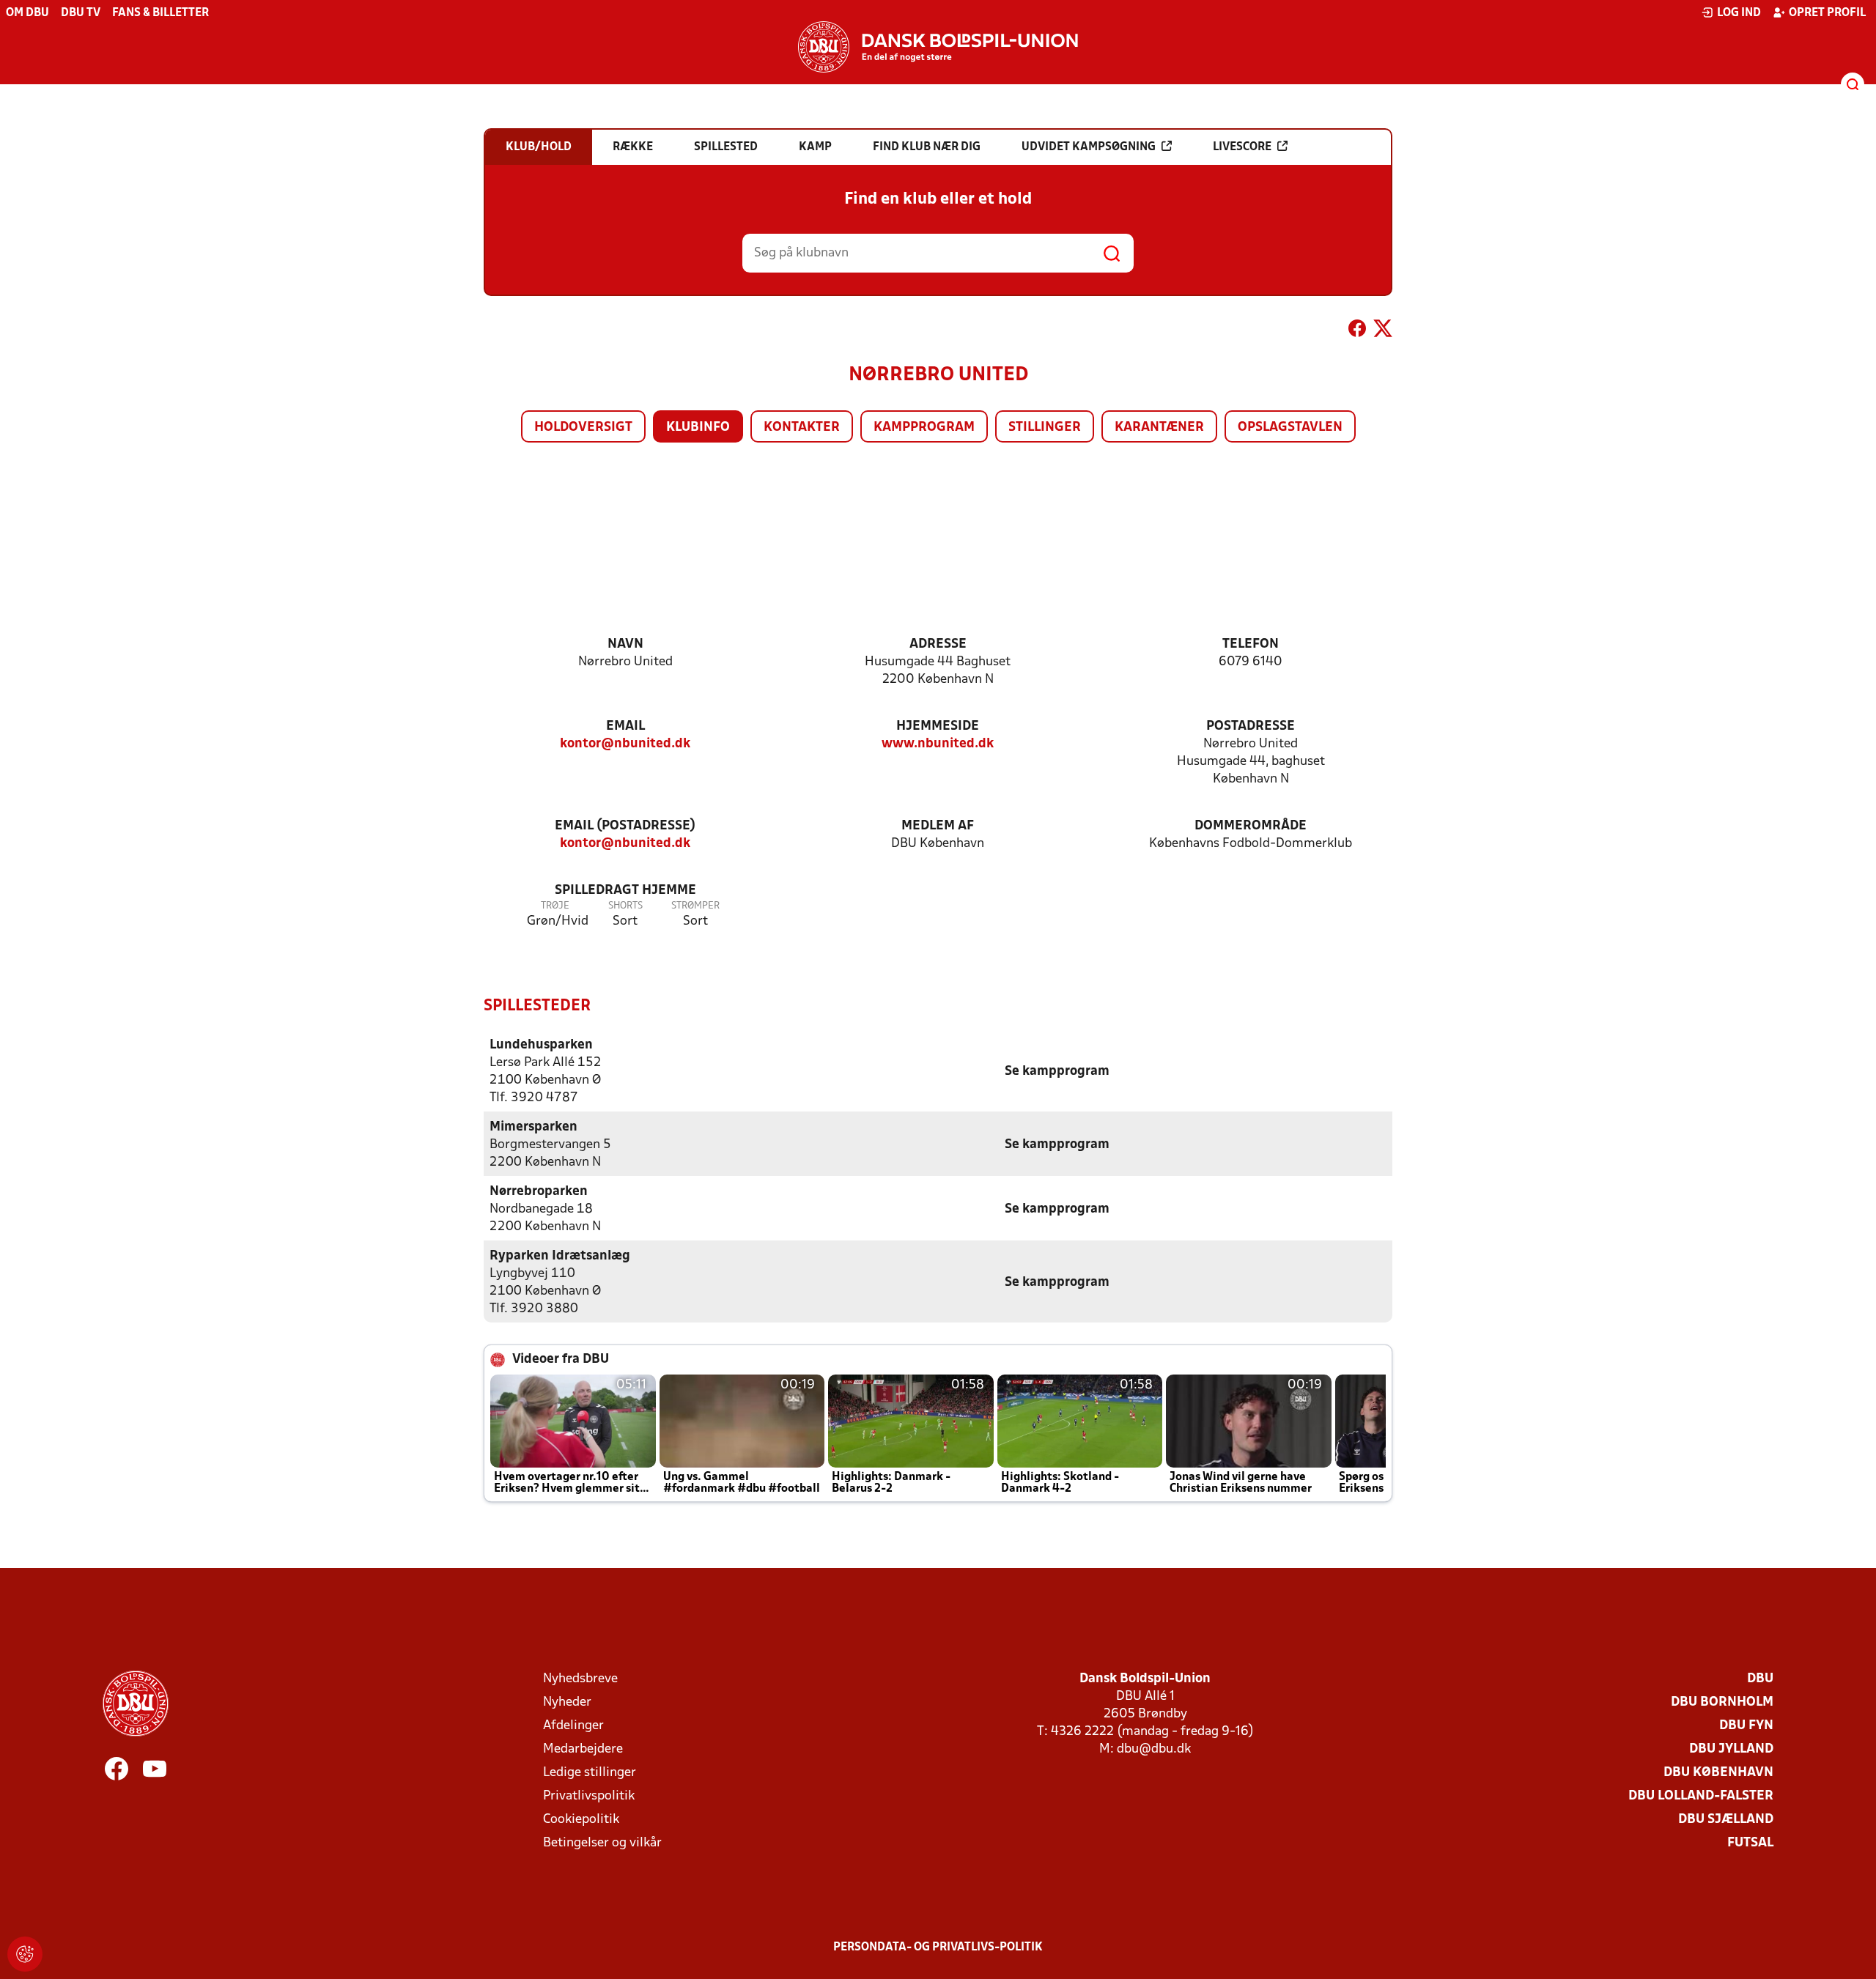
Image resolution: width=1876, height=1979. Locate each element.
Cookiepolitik (581, 1820)
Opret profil (1827, 13)
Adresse (938, 644)
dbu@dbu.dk (1154, 1749)
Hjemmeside (938, 726)
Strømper (695, 906)
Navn (625, 644)
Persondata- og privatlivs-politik (938, 1947)
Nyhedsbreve (580, 1679)
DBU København (1718, 1773)
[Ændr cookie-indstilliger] (25, 1954)
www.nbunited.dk (938, 744)
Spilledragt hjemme (625, 891)
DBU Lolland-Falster (1701, 1796)
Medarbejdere (583, 1749)
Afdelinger (573, 1726)
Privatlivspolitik (589, 1796)
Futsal (1750, 1843)
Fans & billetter (160, 13)
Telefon (1251, 644)
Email (625, 726)
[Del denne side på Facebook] (1357, 331)
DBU (1760, 1679)
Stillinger (1045, 428)
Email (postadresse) (625, 826)
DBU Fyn (1746, 1726)
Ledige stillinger (590, 1773)
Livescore (1242, 147)
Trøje (555, 906)
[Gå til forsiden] (938, 47)
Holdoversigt (583, 428)
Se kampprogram (1057, 1072)
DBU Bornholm (1722, 1702)
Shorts (625, 906)
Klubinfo (698, 428)
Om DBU (27, 13)
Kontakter (802, 428)
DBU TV (81, 13)
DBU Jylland (1731, 1749)
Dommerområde (1251, 826)
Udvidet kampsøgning (1089, 147)
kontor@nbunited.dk (625, 744)
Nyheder (567, 1702)
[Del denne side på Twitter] (1383, 331)
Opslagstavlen (1290, 428)
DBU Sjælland (1726, 1820)
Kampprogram (924, 428)
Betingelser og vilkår (602, 1843)
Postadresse (1251, 726)
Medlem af (938, 826)
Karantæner (1159, 428)
